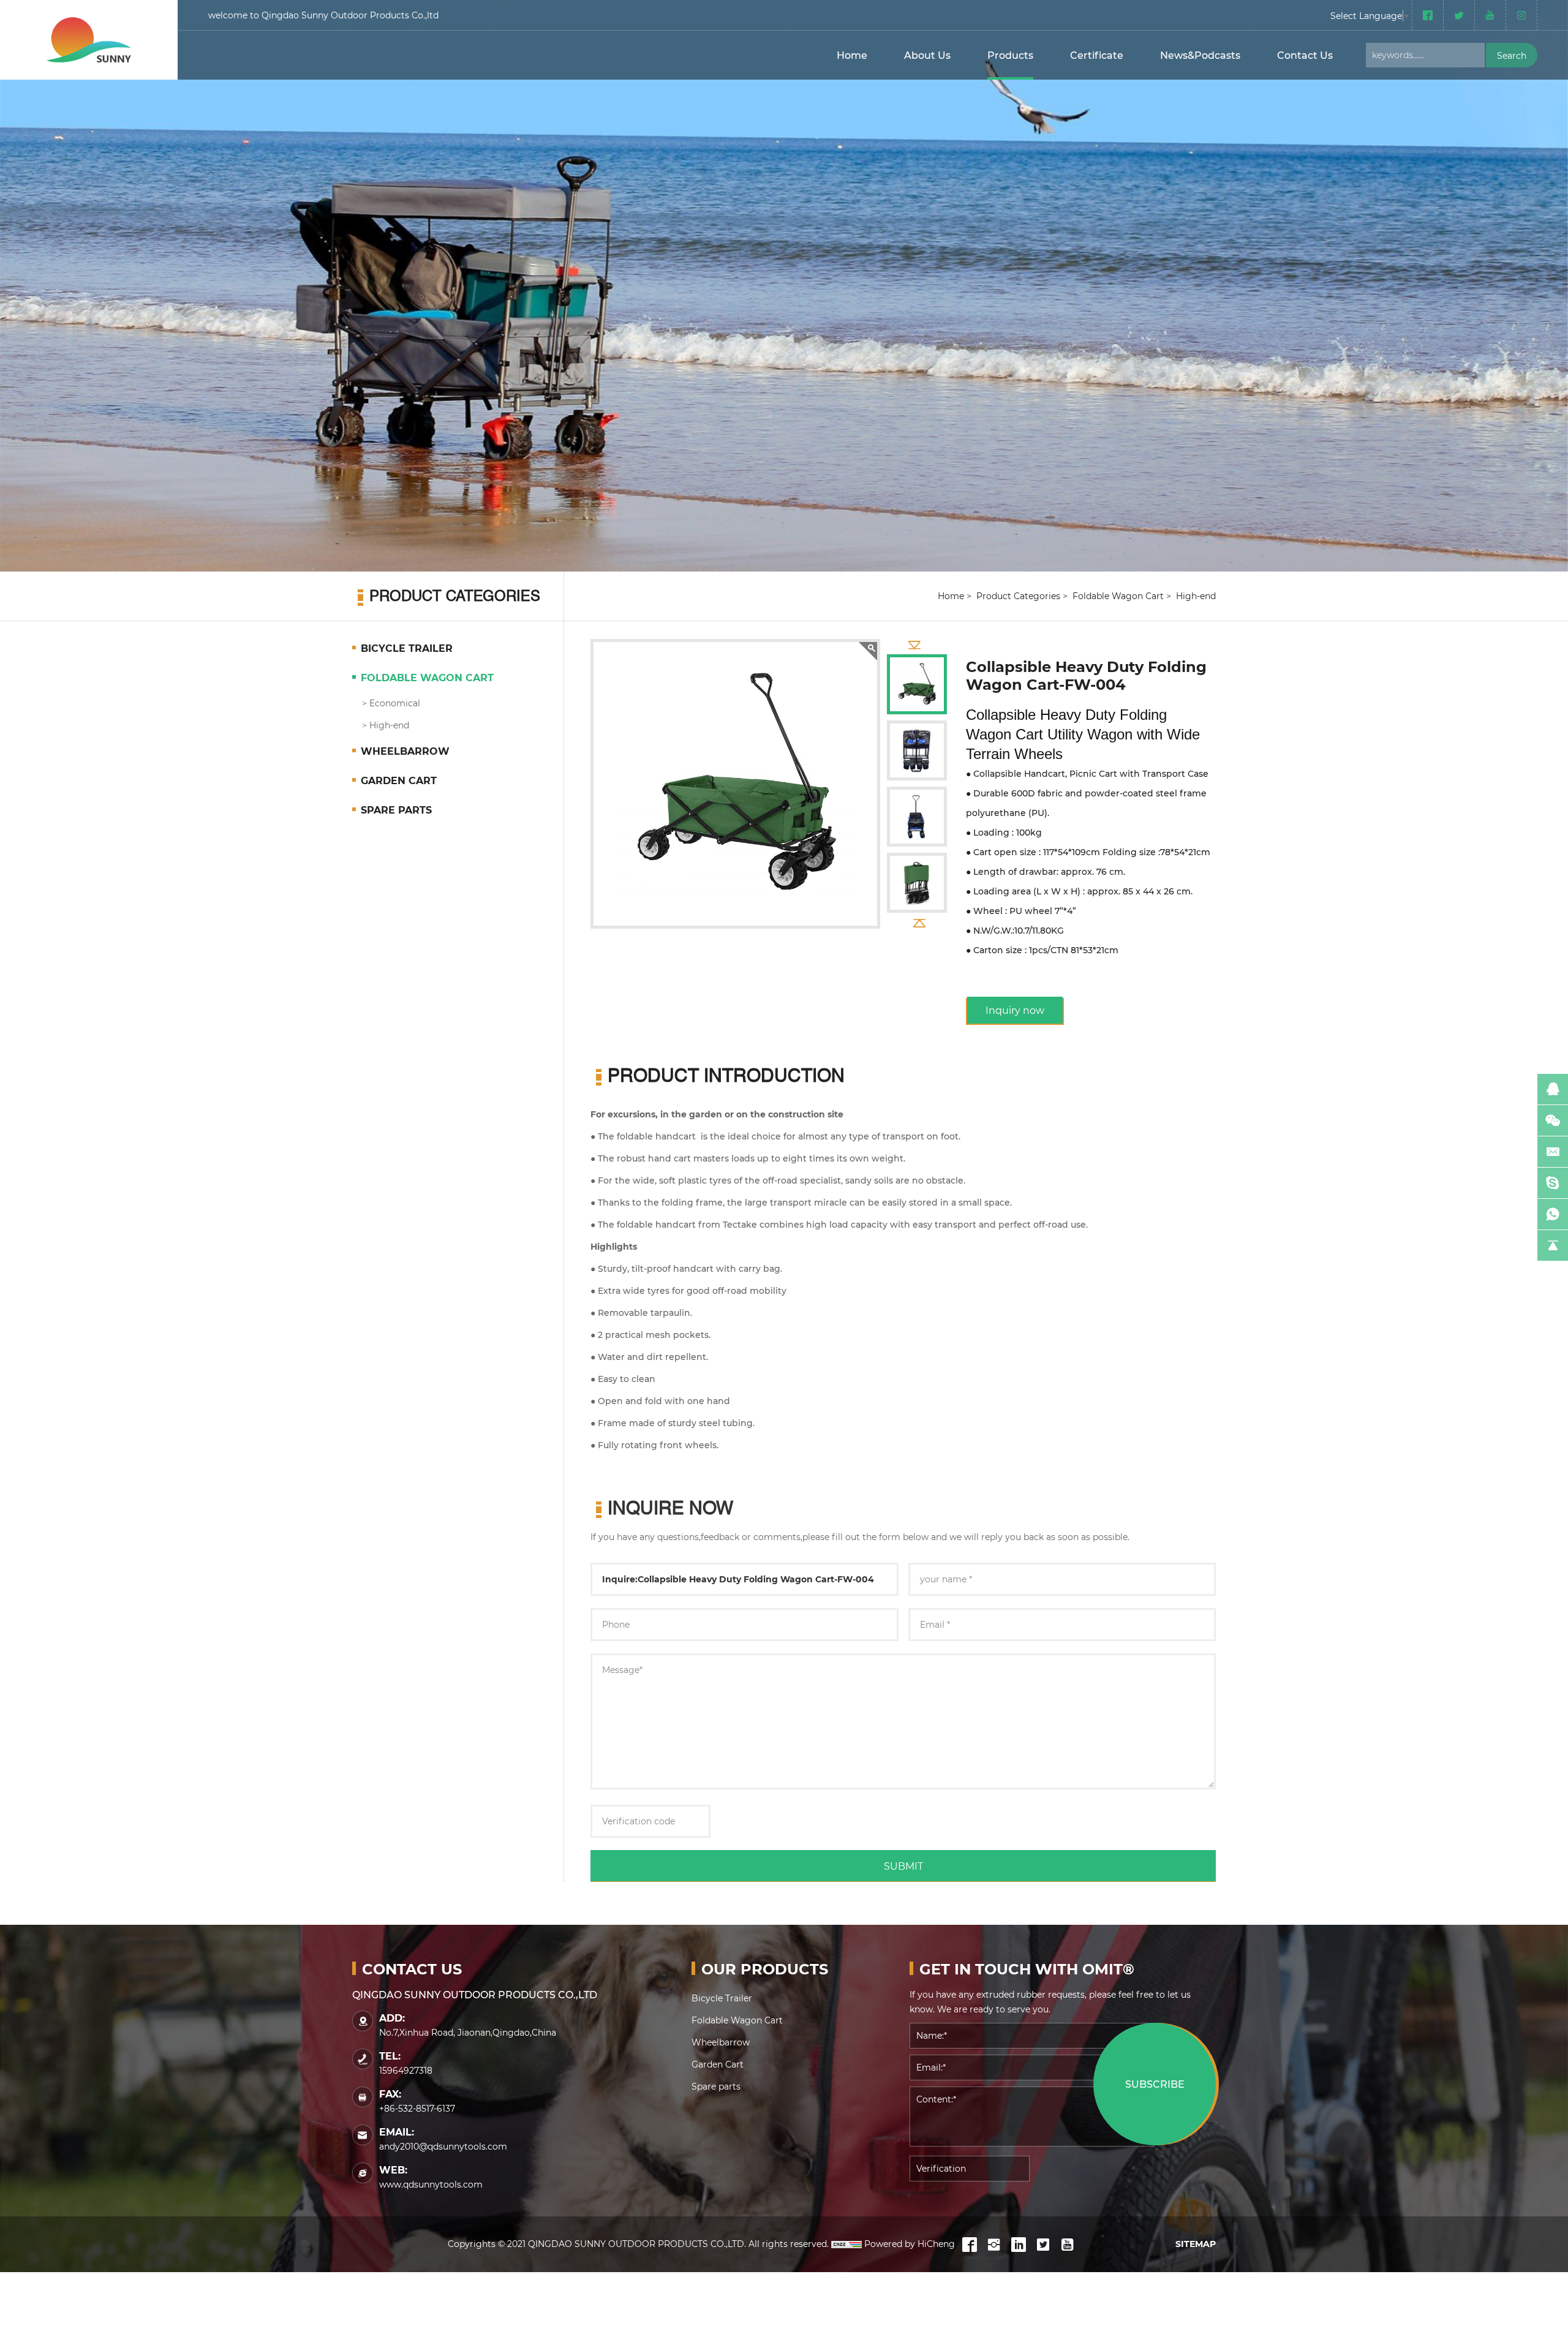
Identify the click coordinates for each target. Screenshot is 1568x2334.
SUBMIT (903, 1866)
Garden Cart (399, 780)
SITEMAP (1196, 2244)
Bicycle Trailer (407, 648)
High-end (389, 725)
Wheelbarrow (405, 751)
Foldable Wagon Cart (427, 677)
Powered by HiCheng (910, 2244)
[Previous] (914, 645)
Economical (395, 703)
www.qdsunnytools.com (431, 2184)
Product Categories (1018, 596)
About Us (927, 55)
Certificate (1097, 55)
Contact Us (1305, 55)
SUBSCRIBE (1155, 2084)
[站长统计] (846, 2244)
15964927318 (406, 2070)
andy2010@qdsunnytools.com (443, 2146)
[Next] (920, 922)
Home (852, 55)
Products (1010, 55)
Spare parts (396, 810)
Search (1512, 55)
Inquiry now (1015, 1010)
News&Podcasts (1200, 55)
